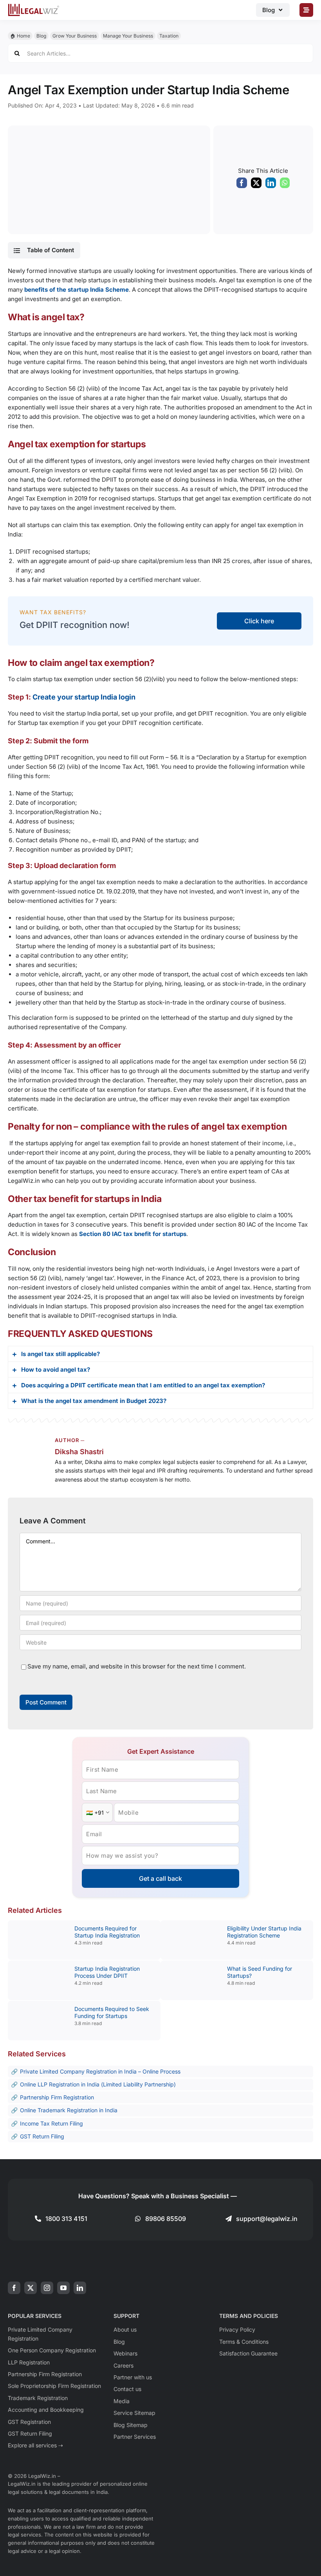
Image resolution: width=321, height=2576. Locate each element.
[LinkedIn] (271, 185)
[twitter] (31, 2288)
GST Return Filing (42, 2136)
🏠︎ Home (20, 36)
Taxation (169, 36)
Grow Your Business (75, 36)
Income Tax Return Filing (51, 2123)
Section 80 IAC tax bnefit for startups (133, 1234)
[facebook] (14, 2288)
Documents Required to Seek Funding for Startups (112, 2012)
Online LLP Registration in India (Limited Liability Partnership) (98, 2084)
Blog (41, 36)
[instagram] (47, 2288)
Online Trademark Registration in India (69, 2110)
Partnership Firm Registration (57, 2097)
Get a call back (160, 1878)
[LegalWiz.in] (34, 6)
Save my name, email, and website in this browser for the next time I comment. (137, 1666)
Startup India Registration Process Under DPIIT (107, 1972)
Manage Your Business (128, 36)
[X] (256, 185)
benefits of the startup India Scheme (77, 290)
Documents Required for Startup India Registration (107, 1932)
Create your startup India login (84, 697)
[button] (44, 250)
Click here (259, 621)
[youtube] (63, 2288)
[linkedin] (80, 2288)
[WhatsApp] (285, 185)
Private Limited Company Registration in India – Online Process (100, 2071)
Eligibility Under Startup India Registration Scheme (264, 1932)
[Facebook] (242, 185)
